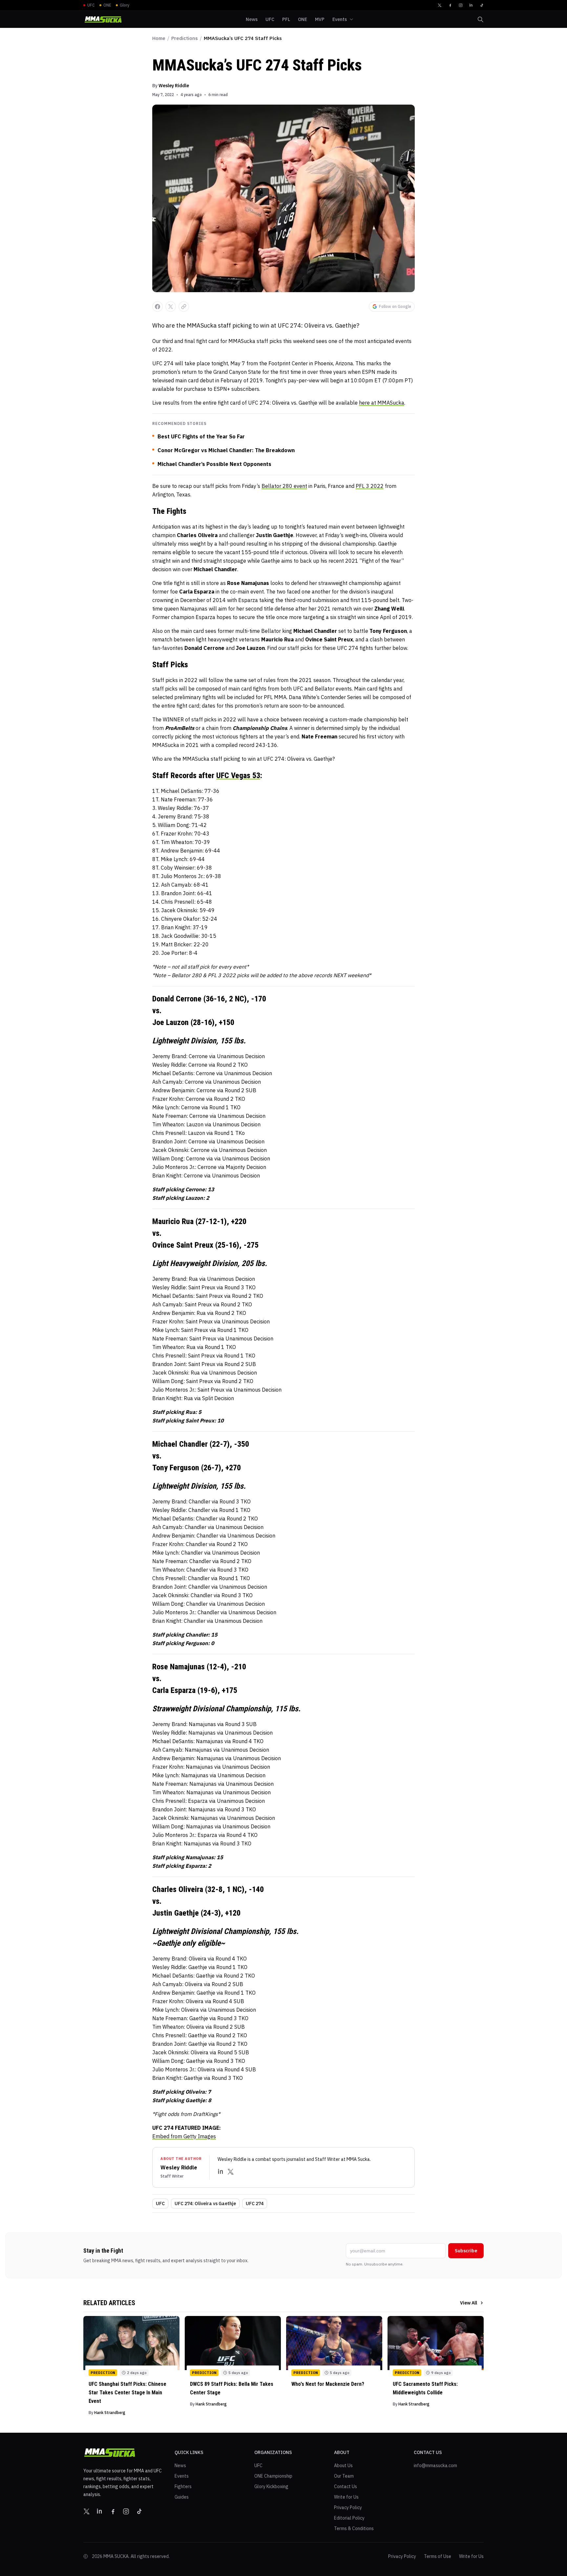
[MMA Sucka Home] (103, 20)
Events (182, 2476)
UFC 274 (255, 2204)
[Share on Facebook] (157, 307)
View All (469, 2303)
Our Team (344, 2476)
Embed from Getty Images (184, 2136)
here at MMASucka (382, 403)
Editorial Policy (349, 2518)
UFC (160, 2204)
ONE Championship (273, 2476)
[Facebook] (450, 5)
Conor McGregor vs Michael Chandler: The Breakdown (226, 450)
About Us (343, 2465)
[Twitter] (440, 5)
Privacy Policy (348, 2507)
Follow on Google (395, 306)
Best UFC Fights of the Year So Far (201, 436)
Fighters (183, 2486)
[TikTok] (482, 5)
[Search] (480, 19)
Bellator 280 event (284, 486)
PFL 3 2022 (370, 486)
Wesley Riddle (174, 86)
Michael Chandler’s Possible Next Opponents (214, 464)
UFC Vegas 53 (238, 775)
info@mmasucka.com (435, 2465)
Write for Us (346, 2497)
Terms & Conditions (354, 2528)
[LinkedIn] (471, 5)
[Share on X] (171, 307)
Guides (182, 2497)
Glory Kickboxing (271, 2486)
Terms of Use (438, 2556)
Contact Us (346, 2486)
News (180, 2465)
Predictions (185, 38)
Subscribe (466, 2251)
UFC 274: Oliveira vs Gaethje (205, 2204)
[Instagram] (461, 5)
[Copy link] (184, 307)
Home (159, 38)
